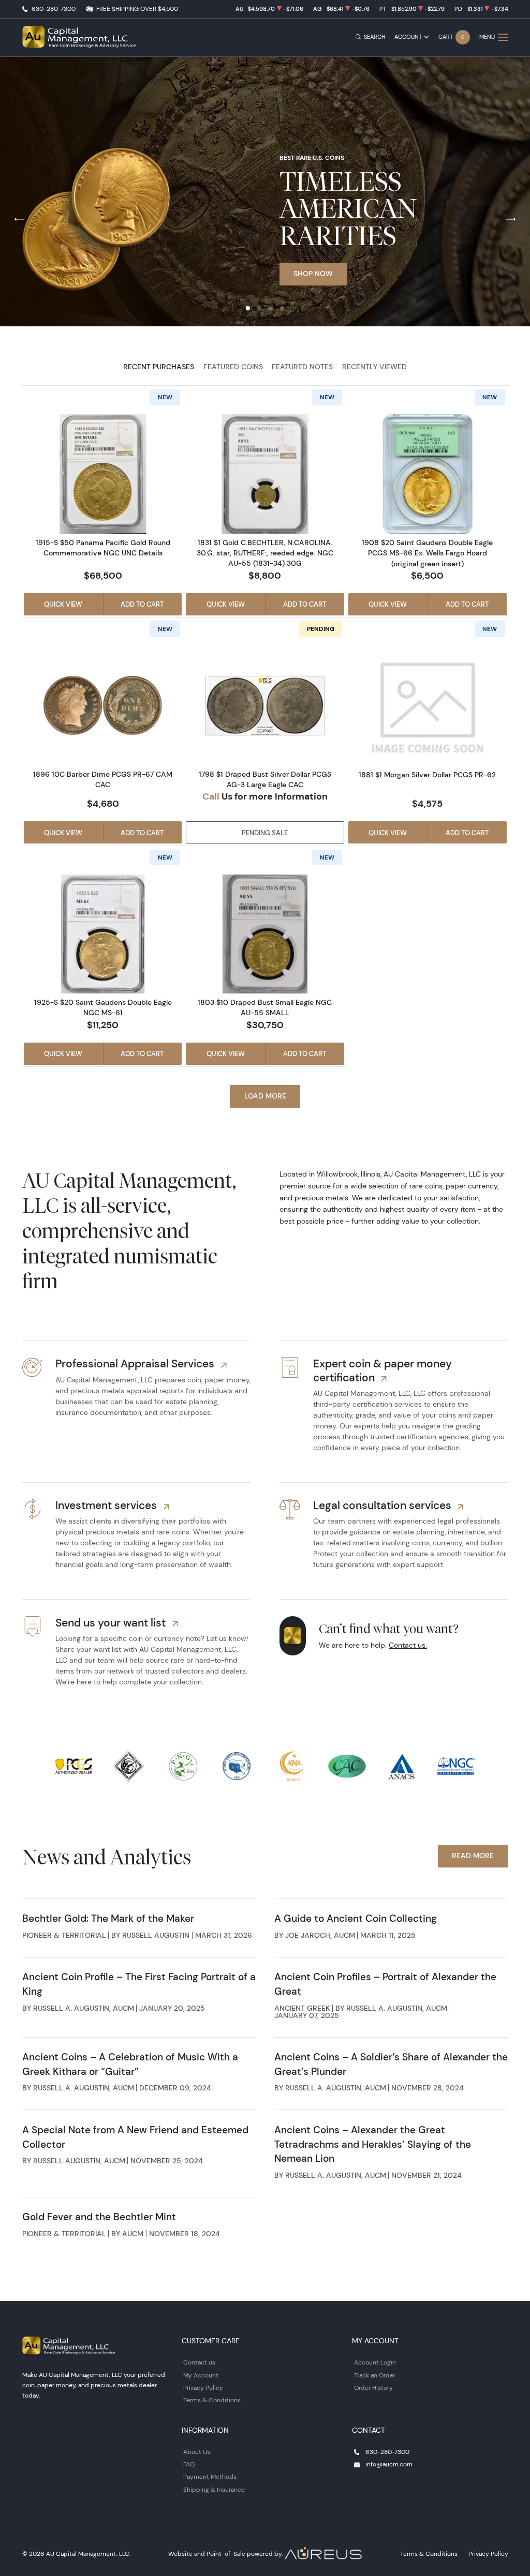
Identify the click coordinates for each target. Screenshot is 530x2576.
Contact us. (408, 1645)
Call (211, 796)
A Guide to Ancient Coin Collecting (356, 1918)
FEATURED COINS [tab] (233, 367)
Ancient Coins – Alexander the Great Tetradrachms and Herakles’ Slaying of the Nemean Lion (373, 2144)
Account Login (375, 2362)
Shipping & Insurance (214, 2489)
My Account (201, 2375)
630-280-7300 (54, 9)
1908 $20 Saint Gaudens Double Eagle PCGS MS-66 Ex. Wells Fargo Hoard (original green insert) (427, 553)
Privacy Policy (203, 2387)
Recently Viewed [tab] (374, 367)
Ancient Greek (302, 2008)
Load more (265, 1096)
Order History (373, 2387)
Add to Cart (142, 604)
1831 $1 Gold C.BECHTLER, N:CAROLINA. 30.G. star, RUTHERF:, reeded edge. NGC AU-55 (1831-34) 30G (265, 553)
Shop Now (313, 274)
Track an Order (375, 2375)
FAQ (189, 2464)
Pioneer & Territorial (64, 1935)
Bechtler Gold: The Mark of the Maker (108, 1918)
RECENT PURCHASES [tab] (159, 367)
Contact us (199, 2362)
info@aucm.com (389, 2464)
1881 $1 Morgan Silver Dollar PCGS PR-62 (427, 775)
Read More (473, 1856)
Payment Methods (210, 2476)
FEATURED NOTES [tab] (302, 367)
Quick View (63, 604)
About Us (197, 2452)
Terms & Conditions (212, 2400)
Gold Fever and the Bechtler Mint (99, 2217)
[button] (248, 308)
